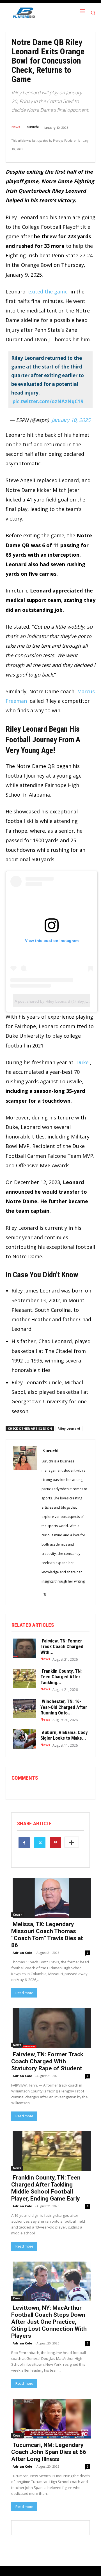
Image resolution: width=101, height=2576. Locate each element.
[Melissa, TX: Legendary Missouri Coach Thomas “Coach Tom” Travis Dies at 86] (50, 1897)
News (16, 127)
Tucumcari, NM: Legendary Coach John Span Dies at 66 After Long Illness (49, 2452)
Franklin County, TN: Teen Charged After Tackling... (61, 1677)
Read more (24, 1993)
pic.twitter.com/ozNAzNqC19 (48, 401)
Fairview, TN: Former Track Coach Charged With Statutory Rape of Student (47, 2061)
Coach (18, 1915)
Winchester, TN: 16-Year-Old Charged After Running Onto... (64, 1707)
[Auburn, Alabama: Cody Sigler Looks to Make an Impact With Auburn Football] (23, 1738)
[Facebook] (24, 1842)
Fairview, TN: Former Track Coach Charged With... (62, 1647)
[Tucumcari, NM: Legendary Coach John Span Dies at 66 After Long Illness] (50, 2418)
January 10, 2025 (71, 420)
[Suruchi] (25, 1522)
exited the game (47, 291)
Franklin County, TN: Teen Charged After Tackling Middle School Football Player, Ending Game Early (46, 2188)
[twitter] (45, 1591)
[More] (72, 1842)
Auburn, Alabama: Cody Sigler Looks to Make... (64, 1735)
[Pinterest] (56, 1842)
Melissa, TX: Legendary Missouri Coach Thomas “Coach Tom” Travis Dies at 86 (47, 1935)
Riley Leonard (69, 1428)
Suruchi (33, 127)
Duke (82, 1062)
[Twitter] (40, 1842)
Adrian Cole (22, 1953)
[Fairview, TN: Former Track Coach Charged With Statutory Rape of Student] (23, 1648)
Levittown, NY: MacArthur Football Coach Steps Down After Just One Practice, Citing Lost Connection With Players (49, 2322)
